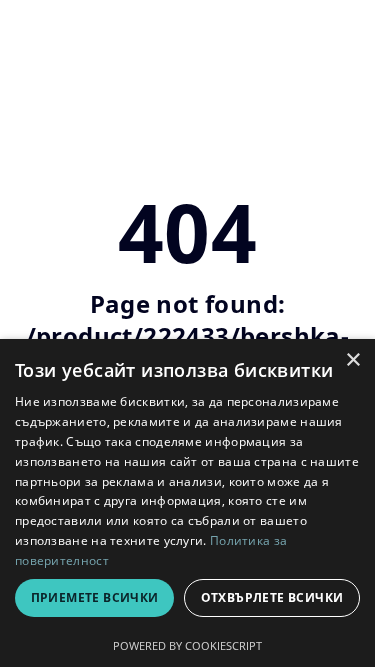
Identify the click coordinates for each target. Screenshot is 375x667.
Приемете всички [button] (95, 597)
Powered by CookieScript (187, 645)
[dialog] (187, 503)
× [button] (352, 360)
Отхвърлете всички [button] (272, 597)
